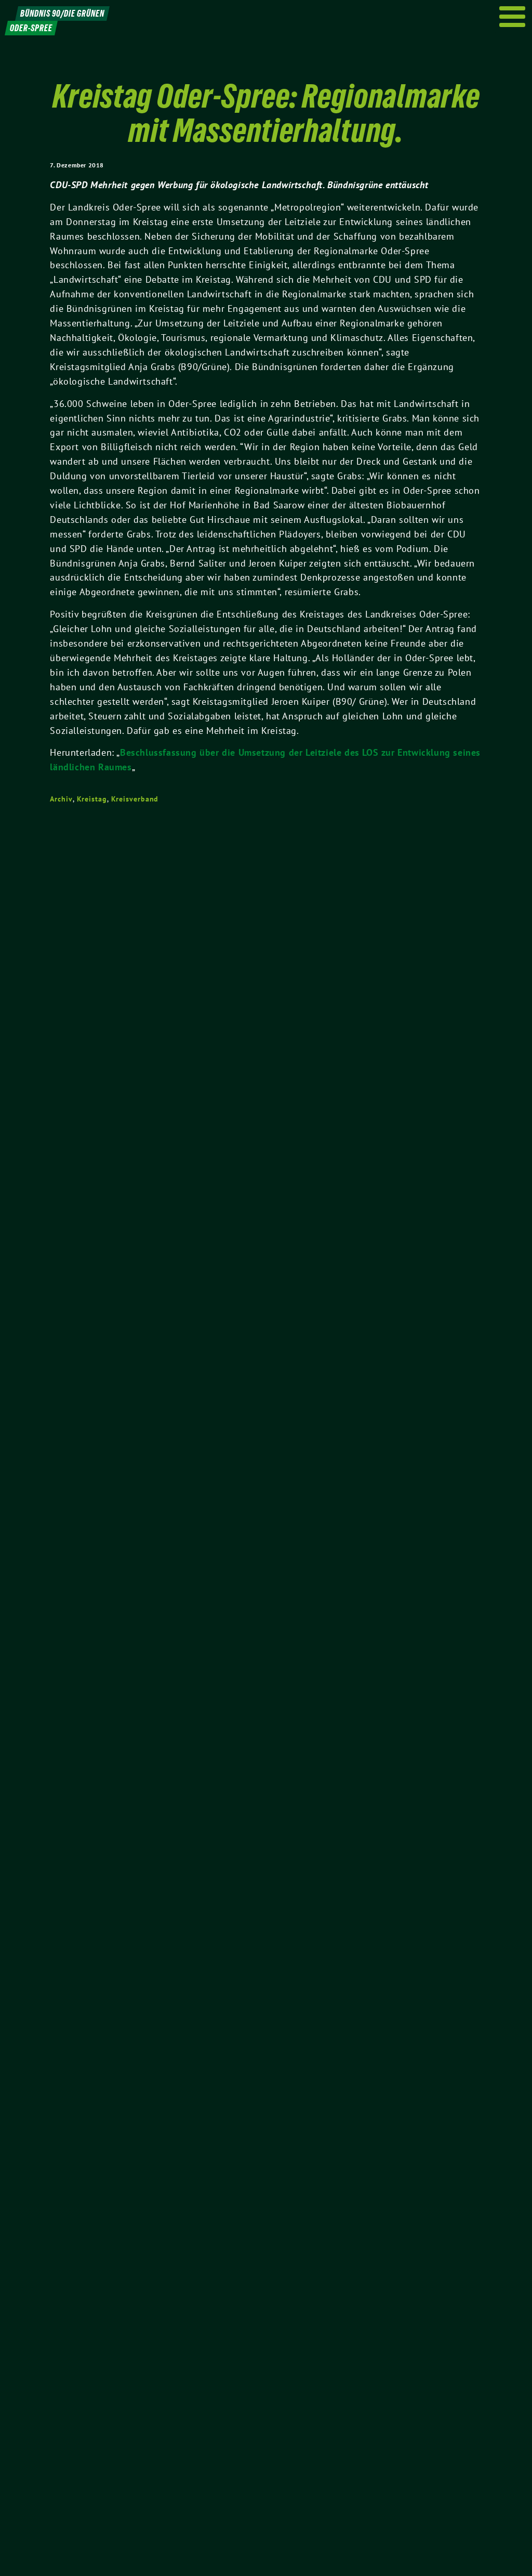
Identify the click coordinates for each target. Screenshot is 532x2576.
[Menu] (513, 17)
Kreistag (92, 799)
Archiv (61, 799)
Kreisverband (135, 799)
